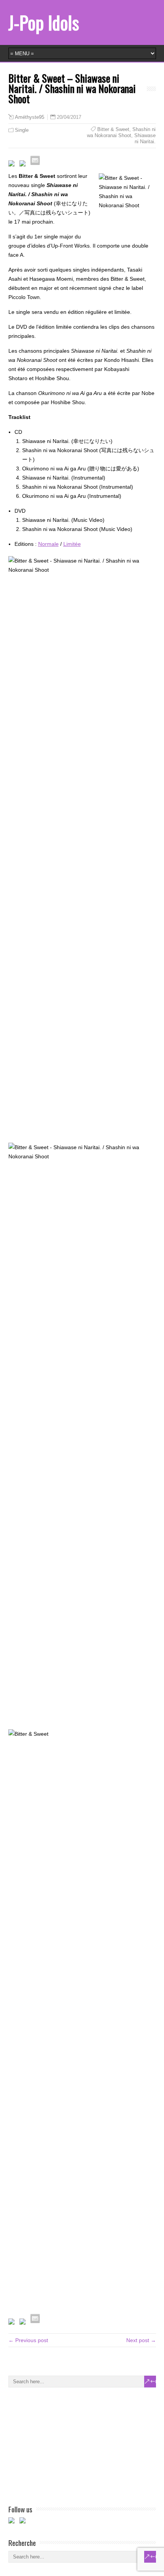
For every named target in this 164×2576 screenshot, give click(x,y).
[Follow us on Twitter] (24, 2522)
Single (22, 130)
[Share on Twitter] (24, 165)
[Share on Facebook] (13, 165)
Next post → (141, 2340)
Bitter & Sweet (113, 129)
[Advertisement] (66, 2445)
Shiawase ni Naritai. (145, 138)
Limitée (72, 544)
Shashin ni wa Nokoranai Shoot (121, 132)
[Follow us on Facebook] (13, 2522)
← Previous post (28, 2340)
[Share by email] (35, 160)
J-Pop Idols (44, 22)
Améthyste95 (30, 117)
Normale (48, 544)
